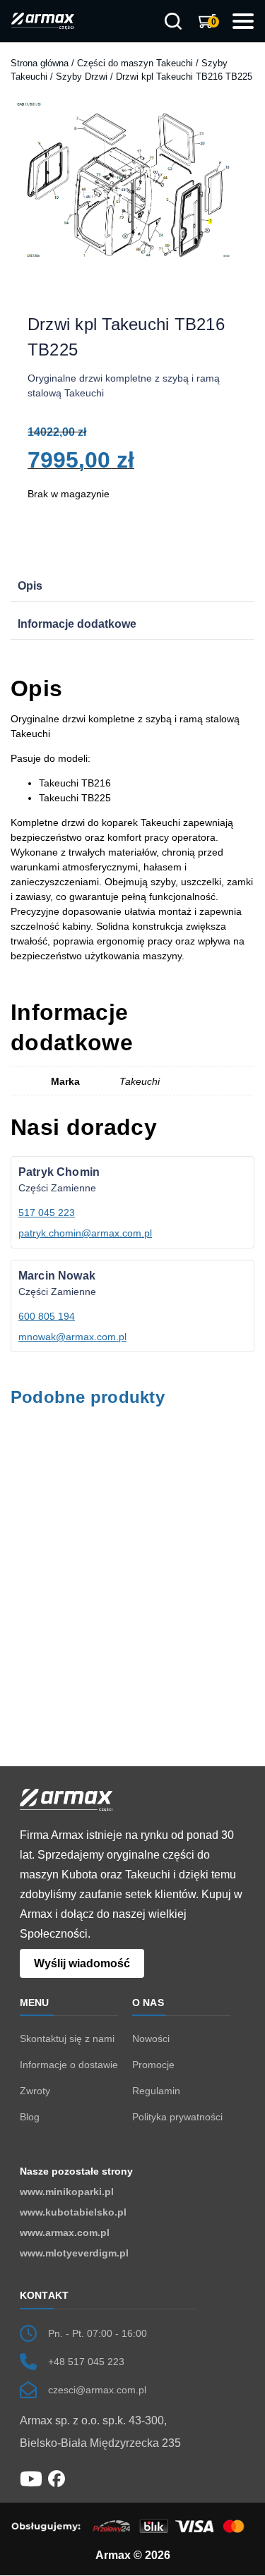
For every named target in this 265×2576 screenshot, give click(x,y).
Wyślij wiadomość (82, 1963)
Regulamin (156, 2091)
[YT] (31, 2478)
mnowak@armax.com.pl (72, 1337)
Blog (30, 2117)
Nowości (151, 2039)
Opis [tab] (30, 586)
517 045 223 (47, 1213)
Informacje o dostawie (69, 2065)
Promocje (153, 2065)
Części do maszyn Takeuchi (135, 63)
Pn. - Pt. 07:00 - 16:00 (98, 2333)
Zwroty (35, 2091)
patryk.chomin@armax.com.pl (85, 1233)
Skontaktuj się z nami (67, 2039)
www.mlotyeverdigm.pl (74, 2253)
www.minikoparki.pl (67, 2192)
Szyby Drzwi (82, 77)
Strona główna (40, 63)
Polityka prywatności (177, 2117)
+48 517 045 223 (86, 2362)
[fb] (57, 2478)
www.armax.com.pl (65, 2232)
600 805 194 (47, 1316)
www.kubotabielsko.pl (73, 2212)
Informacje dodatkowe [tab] (77, 624)
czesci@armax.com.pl (97, 2390)
